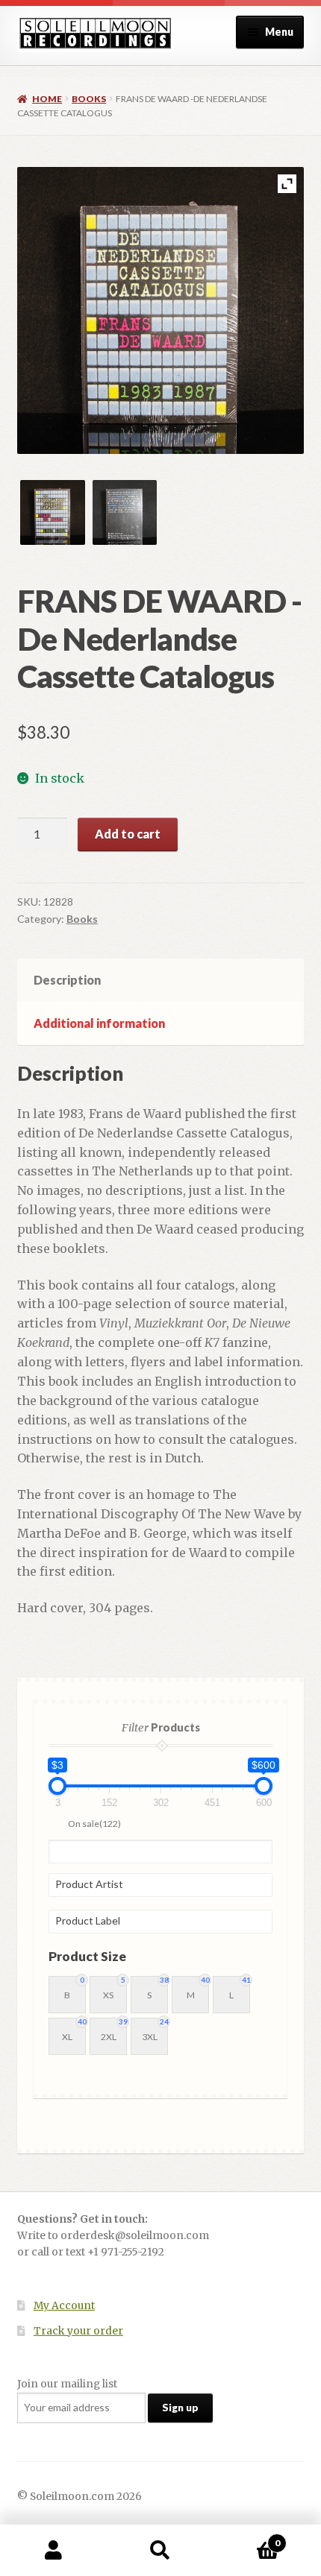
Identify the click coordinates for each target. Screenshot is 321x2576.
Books (89, 99)
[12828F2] (125, 512)
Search (160, 2551)
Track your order (78, 2331)
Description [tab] (67, 980)
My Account (64, 2306)
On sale (94, 1824)
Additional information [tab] (99, 1023)
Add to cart (128, 834)
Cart (247, 2538)
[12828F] (53, 512)
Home (47, 99)
